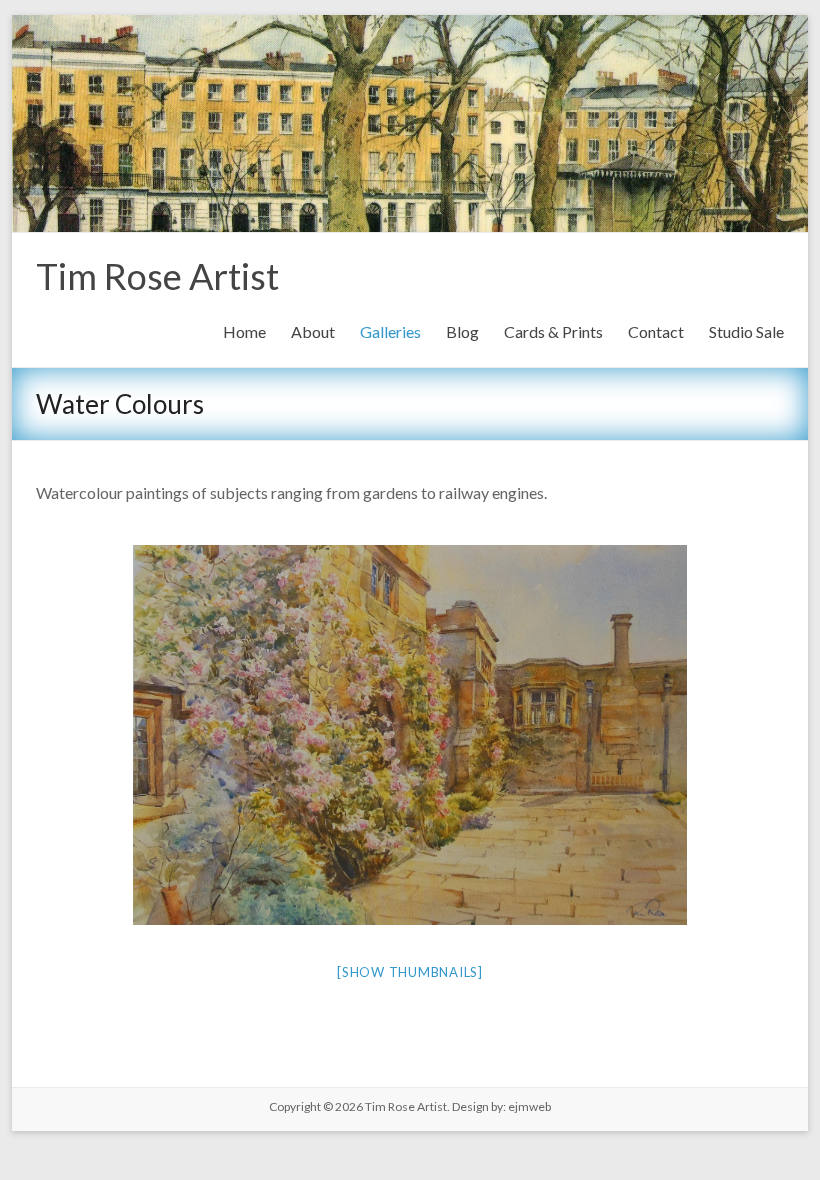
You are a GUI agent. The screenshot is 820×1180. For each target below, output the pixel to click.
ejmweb (528, 1106)
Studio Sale (746, 331)
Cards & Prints (553, 331)
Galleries (390, 331)
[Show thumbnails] (410, 972)
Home (244, 331)
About (313, 331)
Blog (462, 331)
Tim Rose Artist (157, 276)
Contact (656, 331)
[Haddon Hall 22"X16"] (410, 735)
